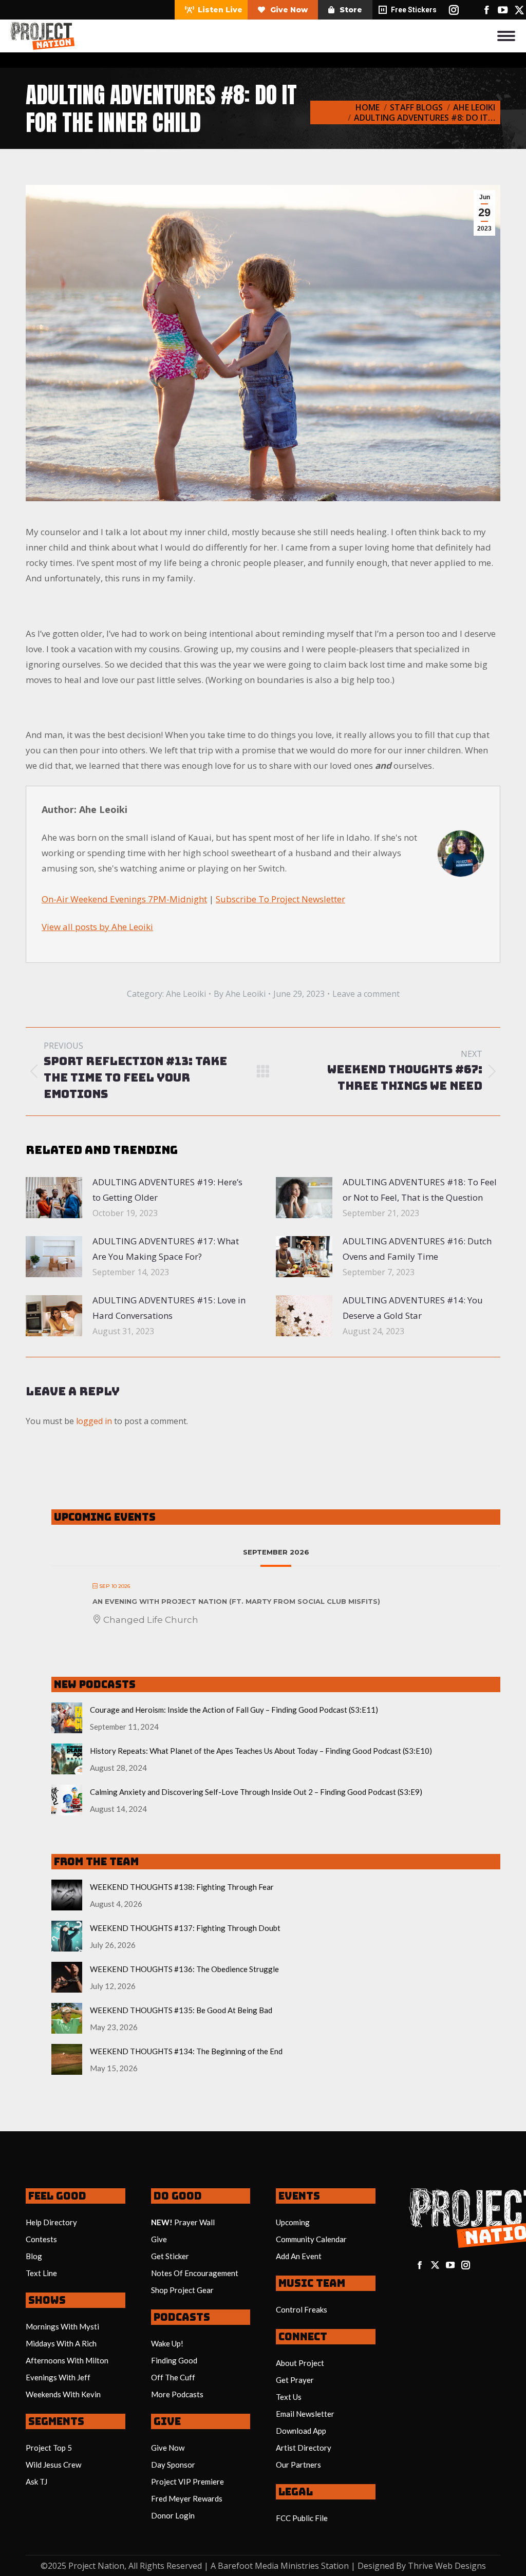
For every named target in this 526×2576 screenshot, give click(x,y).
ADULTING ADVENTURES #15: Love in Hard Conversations (169, 1308)
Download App (301, 2431)
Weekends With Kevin (63, 2394)
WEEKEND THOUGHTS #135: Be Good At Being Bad (181, 2010)
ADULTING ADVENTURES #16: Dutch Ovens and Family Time (417, 1249)
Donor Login (173, 2515)
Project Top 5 (49, 2448)
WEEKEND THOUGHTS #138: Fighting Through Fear (182, 1887)
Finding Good (174, 2360)
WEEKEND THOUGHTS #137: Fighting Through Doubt (185, 1928)
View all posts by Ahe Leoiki (97, 927)
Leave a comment (366, 994)
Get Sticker (170, 2256)
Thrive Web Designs (447, 2566)
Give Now (168, 2448)
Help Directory (51, 2222)
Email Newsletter (305, 2414)
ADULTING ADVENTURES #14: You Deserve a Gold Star (413, 1308)
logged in (94, 1421)
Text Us (289, 2397)
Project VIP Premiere (187, 2482)
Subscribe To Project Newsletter (280, 899)
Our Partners (298, 2465)
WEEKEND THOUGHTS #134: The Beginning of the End (186, 2051)
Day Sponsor (173, 2465)
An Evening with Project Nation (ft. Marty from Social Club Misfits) (236, 1601)
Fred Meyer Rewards (187, 2498)
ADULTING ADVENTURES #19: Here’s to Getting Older (167, 1190)
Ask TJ (36, 2482)
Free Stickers (414, 10)
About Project (300, 2363)
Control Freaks (302, 2309)
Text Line (41, 2273)
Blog (34, 2256)
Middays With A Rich (61, 2343)
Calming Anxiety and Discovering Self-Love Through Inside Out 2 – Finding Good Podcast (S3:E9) (256, 1792)
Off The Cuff (173, 2377)
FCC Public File (302, 2518)
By (240, 994)
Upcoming (293, 2222)
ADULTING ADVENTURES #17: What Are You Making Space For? (166, 1249)
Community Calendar (311, 2239)
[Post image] (54, 1198)
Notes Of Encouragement (195, 2273)
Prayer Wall (194, 2222)
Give (159, 2239)
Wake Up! (167, 2343)
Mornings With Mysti (62, 2326)
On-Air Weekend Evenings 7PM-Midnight (124, 899)
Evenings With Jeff (58, 2377)
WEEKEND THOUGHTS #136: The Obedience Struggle (184, 1969)
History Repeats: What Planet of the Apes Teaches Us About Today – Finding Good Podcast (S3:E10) (261, 1751)
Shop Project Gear (182, 2290)
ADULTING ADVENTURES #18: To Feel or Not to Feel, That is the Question (420, 1190)
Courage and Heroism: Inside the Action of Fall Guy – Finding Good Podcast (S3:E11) (234, 1710)
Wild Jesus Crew (53, 2465)
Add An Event (299, 2256)
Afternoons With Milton (67, 2360)
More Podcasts (177, 2394)
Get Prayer (295, 2380)
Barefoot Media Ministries (268, 2566)
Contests (41, 2239)
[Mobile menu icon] (506, 36)
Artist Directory (304, 2448)
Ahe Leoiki (186, 994)
